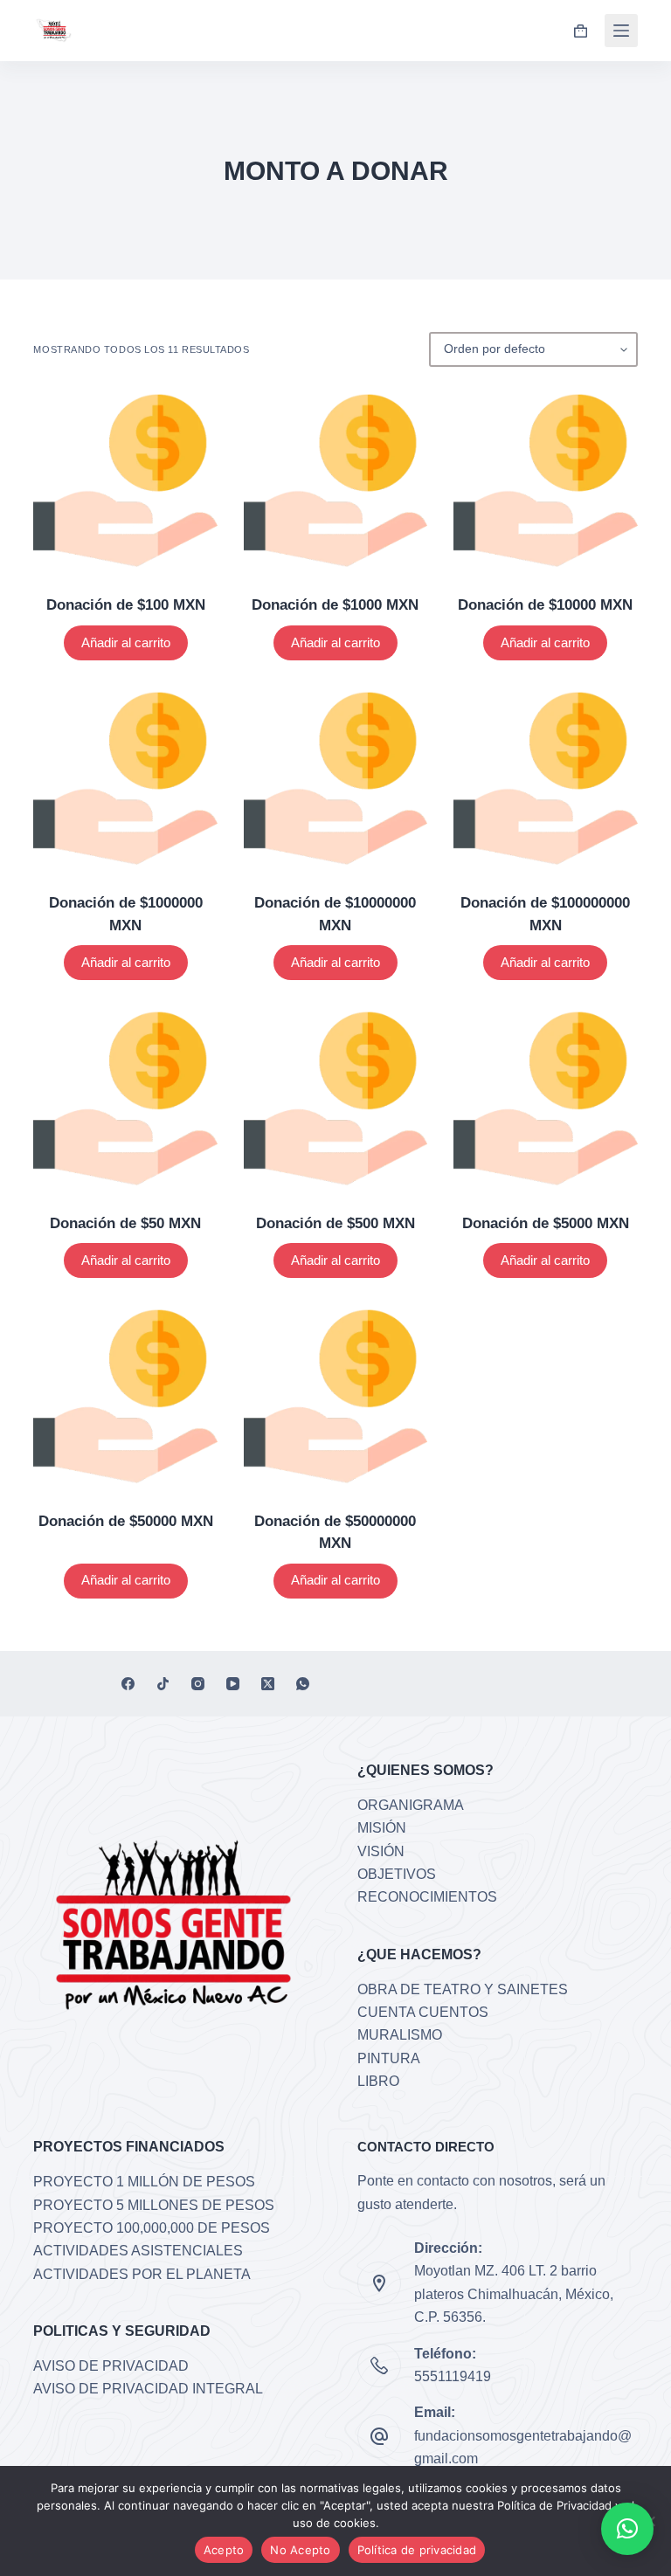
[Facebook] (128, 1684)
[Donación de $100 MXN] (125, 480)
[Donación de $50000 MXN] (125, 1396)
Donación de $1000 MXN (335, 605)
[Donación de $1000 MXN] (335, 480)
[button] (627, 2529)
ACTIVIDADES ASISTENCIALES (138, 2251)
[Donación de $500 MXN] (335, 1098)
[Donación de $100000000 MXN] (545, 778)
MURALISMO (400, 2035)
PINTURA (389, 2058)
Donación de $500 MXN (335, 1223)
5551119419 (453, 2376)
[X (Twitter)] (268, 1684)
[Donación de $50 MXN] (125, 1098)
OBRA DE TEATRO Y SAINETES (463, 1989)
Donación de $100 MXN (126, 605)
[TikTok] (163, 1684)
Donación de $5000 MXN (546, 1223)
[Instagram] (198, 1684)
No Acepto (300, 2550)
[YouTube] (233, 1684)
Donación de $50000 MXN (126, 1521)
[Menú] (621, 31)
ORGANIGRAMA (411, 1805)
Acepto (224, 2550)
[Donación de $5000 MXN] (545, 1098)
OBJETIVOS (397, 1874)
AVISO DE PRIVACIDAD (111, 2366)
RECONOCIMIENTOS (427, 1897)
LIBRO (378, 2081)
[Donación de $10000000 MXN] (335, 778)
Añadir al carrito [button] (126, 642)
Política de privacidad (417, 2550)
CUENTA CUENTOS (423, 2012)
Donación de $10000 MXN (545, 605)
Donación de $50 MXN (125, 1223)
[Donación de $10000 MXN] (545, 480)
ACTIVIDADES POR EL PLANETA (142, 2274)
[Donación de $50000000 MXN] (335, 1396)
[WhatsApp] (303, 1684)
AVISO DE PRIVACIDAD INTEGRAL (148, 2389)
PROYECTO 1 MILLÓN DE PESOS (144, 2182)
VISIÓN (381, 1851)
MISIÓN (382, 1828)
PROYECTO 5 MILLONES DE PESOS (154, 2205)
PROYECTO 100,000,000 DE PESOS (152, 2228)
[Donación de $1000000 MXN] (125, 778)
